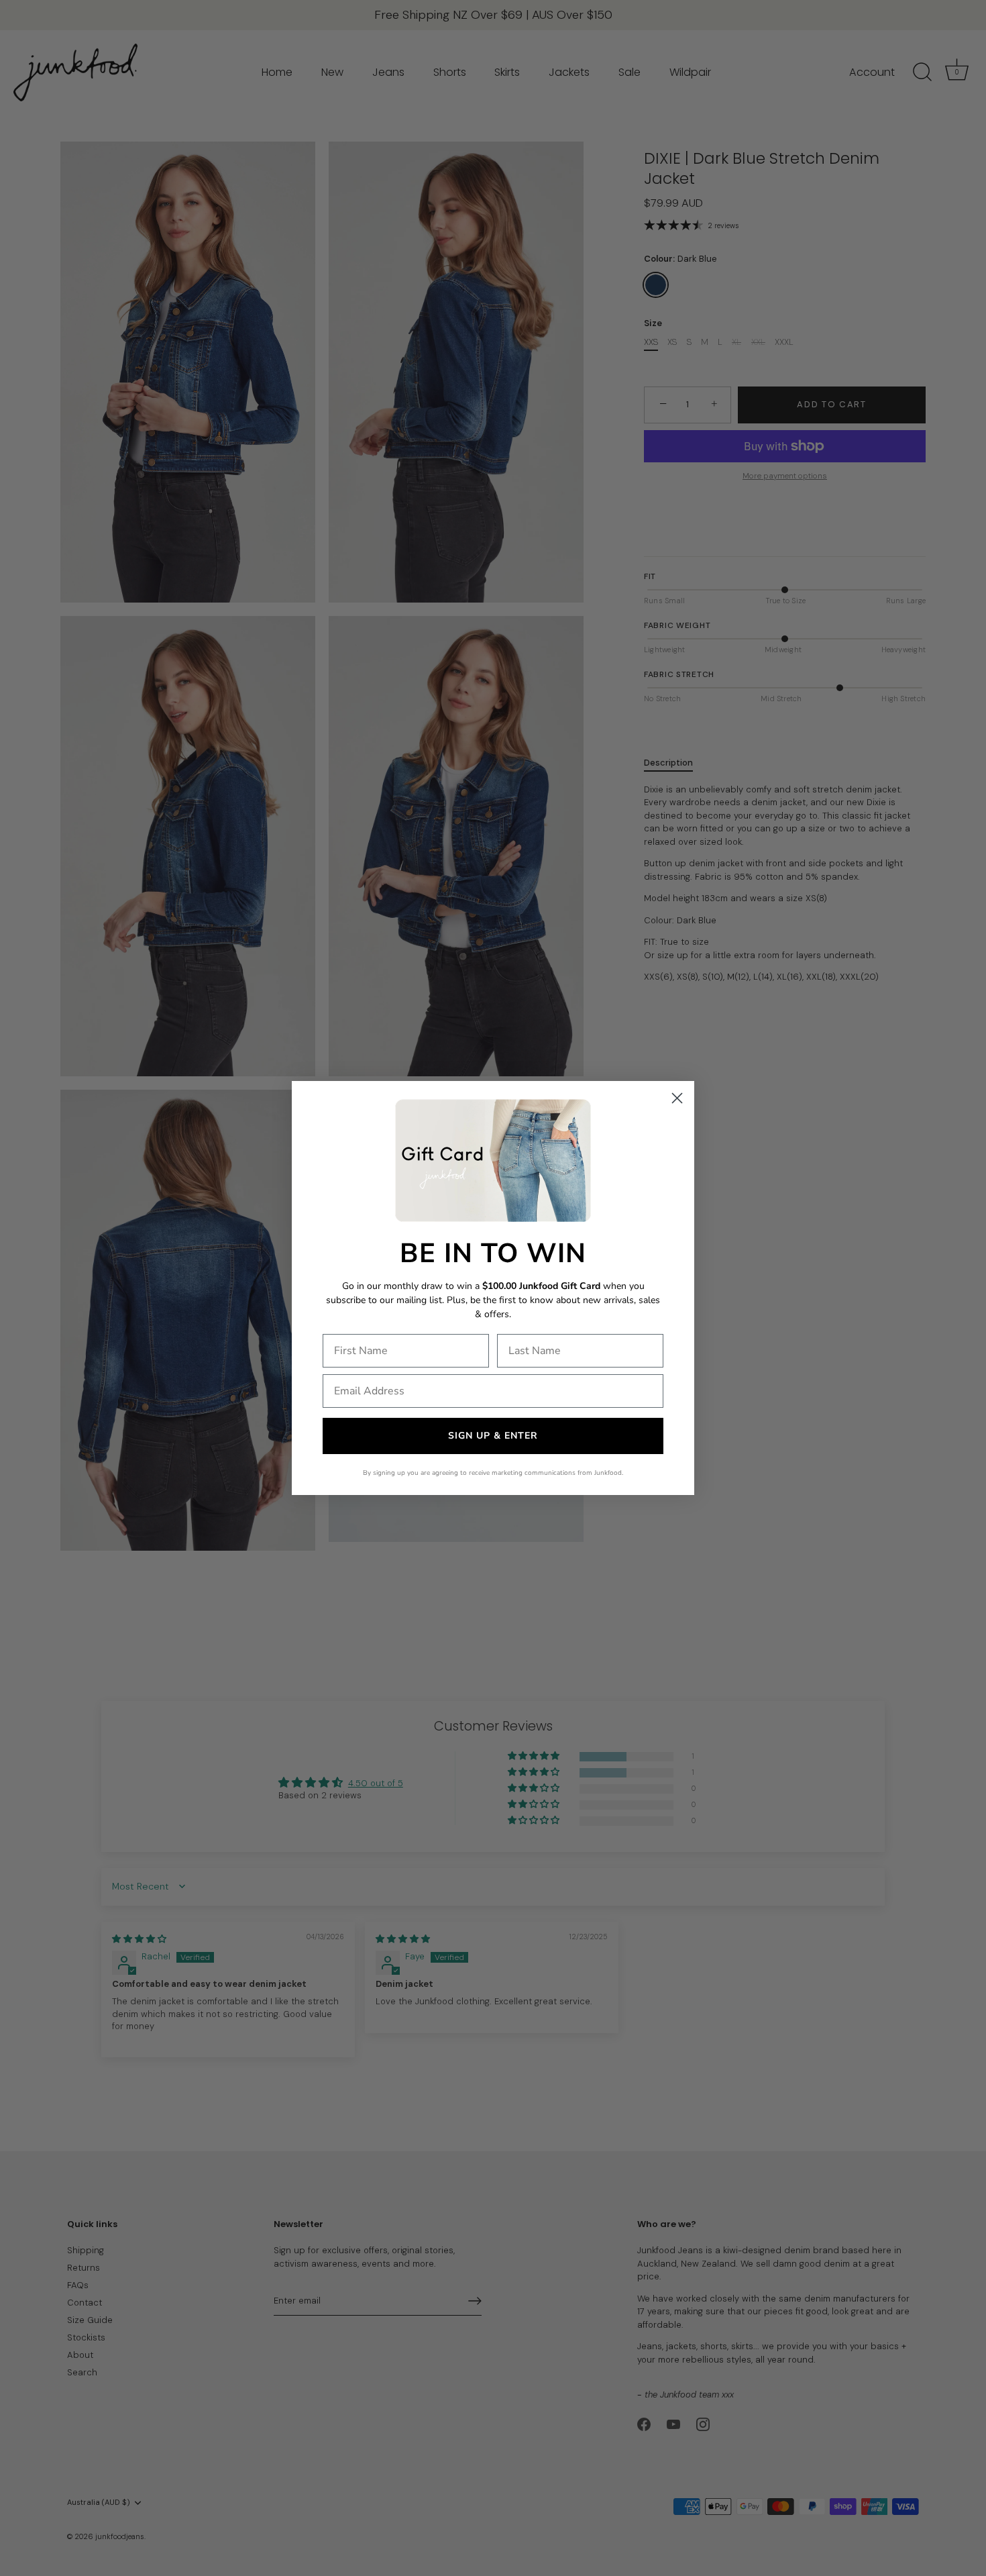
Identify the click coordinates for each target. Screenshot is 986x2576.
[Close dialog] (677, 1098)
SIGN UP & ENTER (493, 1436)
